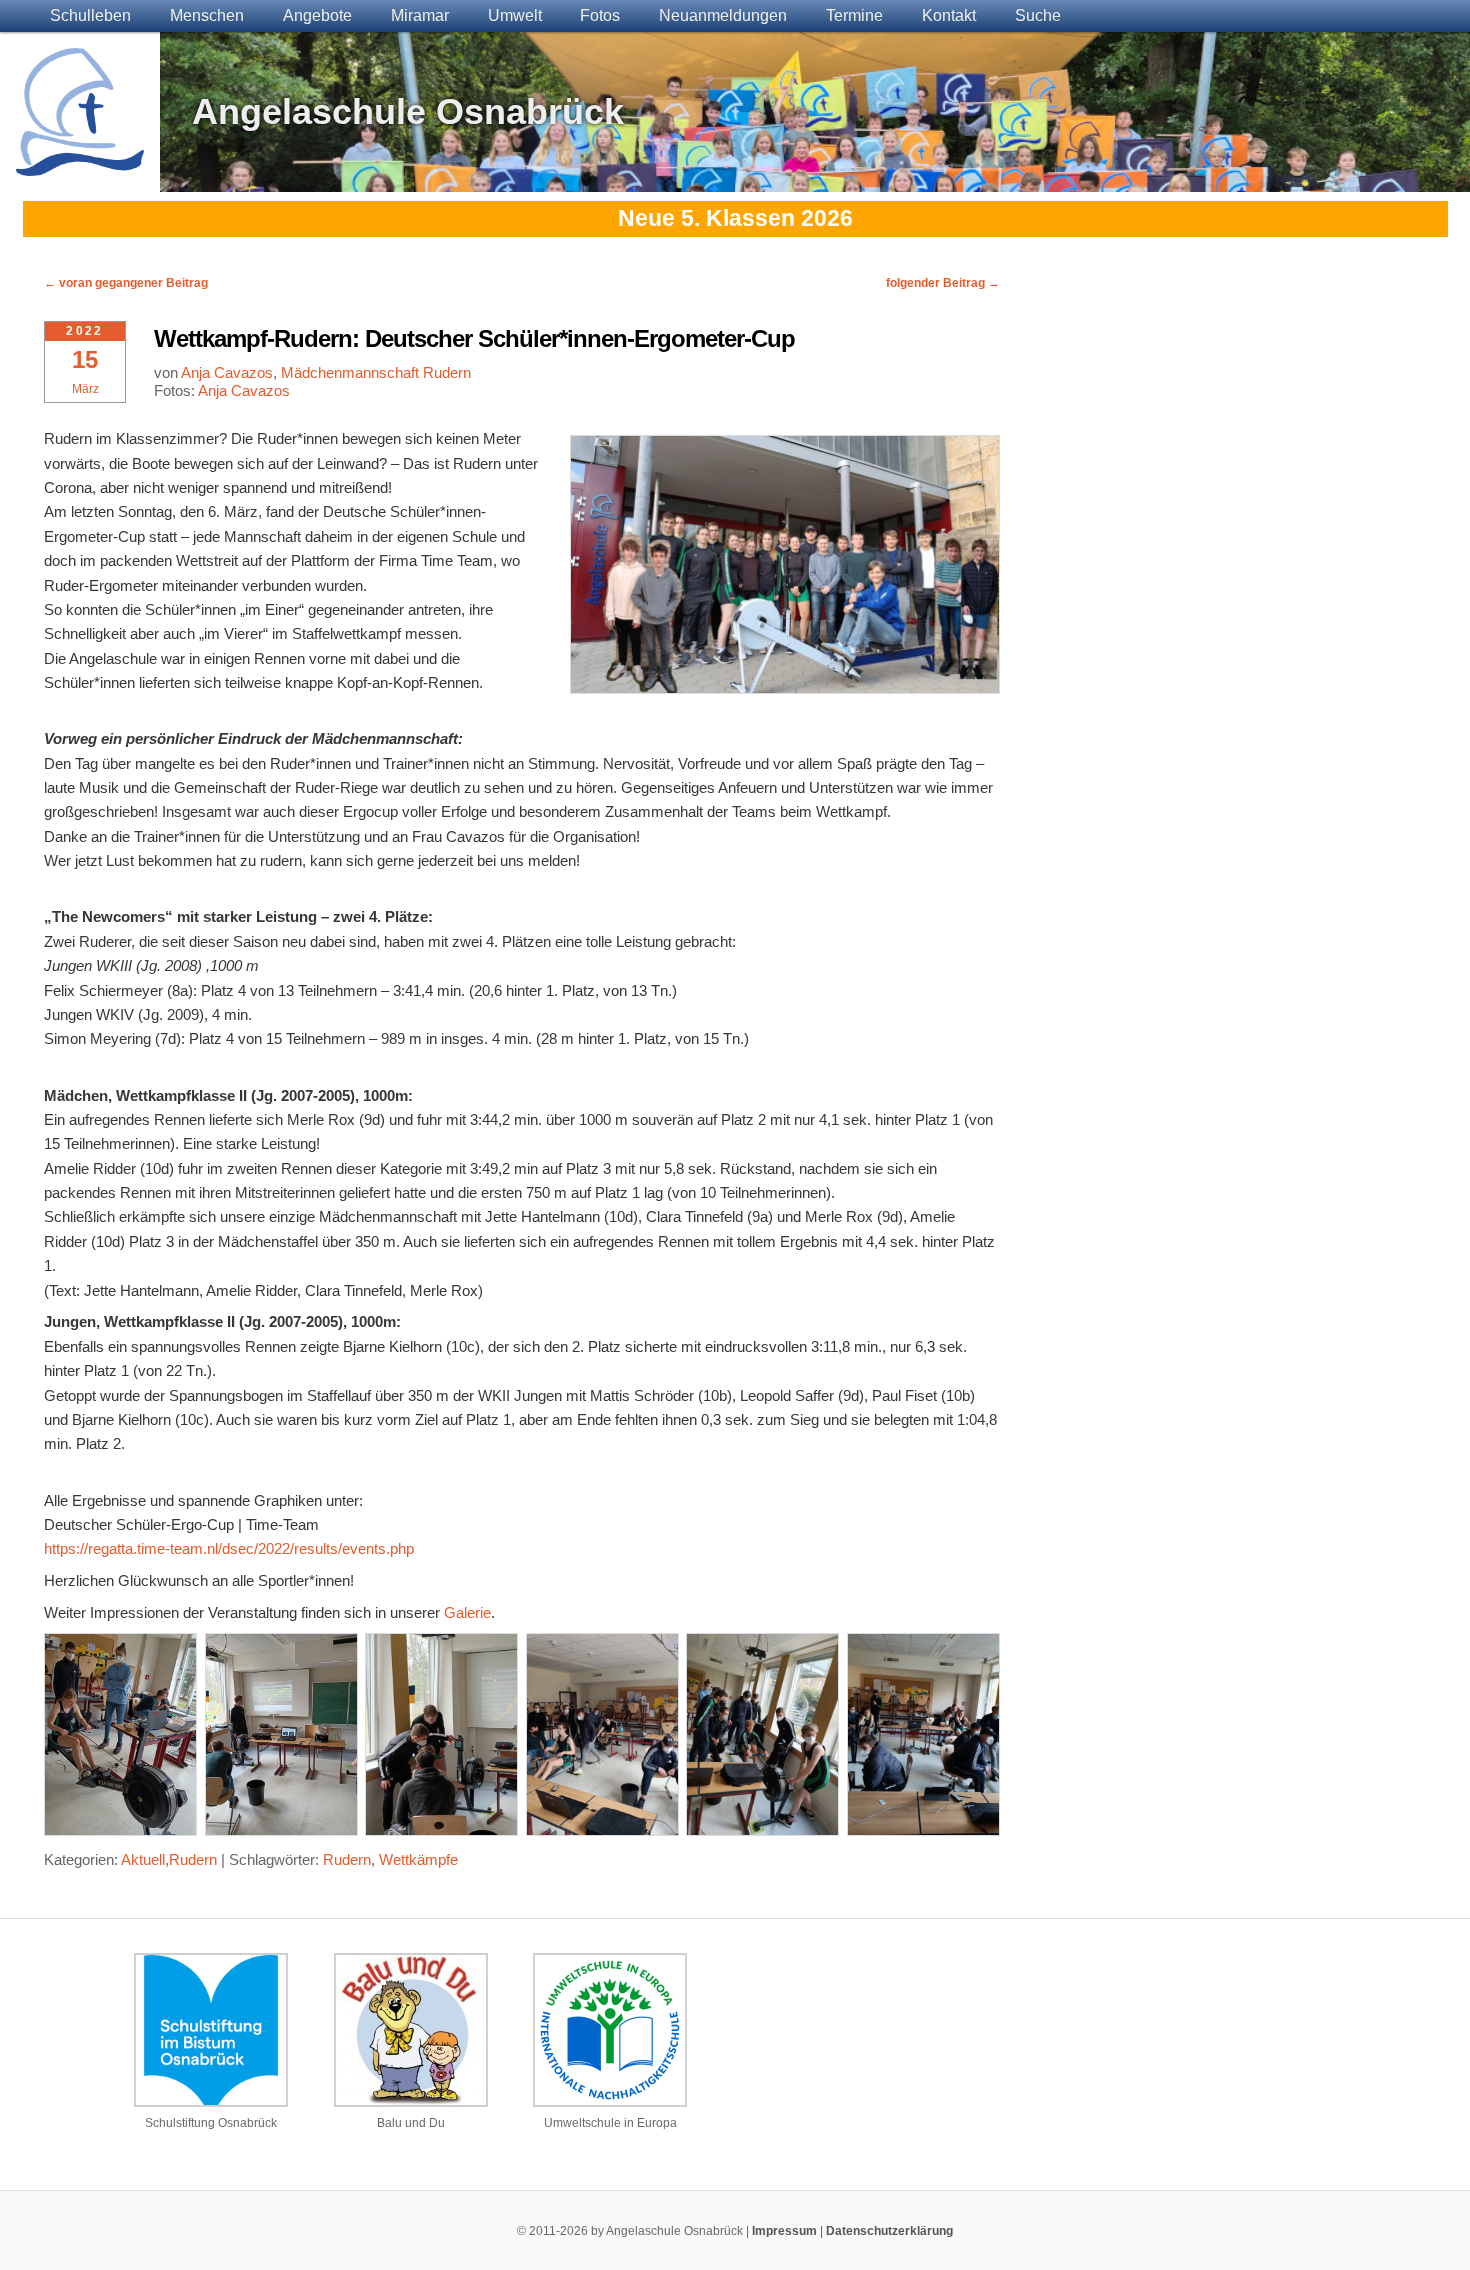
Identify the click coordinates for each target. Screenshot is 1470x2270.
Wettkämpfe (418, 1859)
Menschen (207, 15)
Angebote (317, 15)
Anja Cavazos (227, 372)
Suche (1038, 15)
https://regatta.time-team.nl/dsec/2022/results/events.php (229, 1548)
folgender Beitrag (943, 283)
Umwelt (515, 15)
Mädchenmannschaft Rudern (376, 372)
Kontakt (949, 15)
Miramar (420, 15)
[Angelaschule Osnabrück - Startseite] (80, 163)
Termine (854, 15)
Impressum (784, 2231)
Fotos (600, 15)
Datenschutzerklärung (889, 2231)
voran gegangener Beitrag (126, 283)
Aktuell (143, 1859)
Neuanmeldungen (723, 15)
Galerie (467, 1612)
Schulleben (90, 15)
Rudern (193, 1859)
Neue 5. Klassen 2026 (735, 218)
